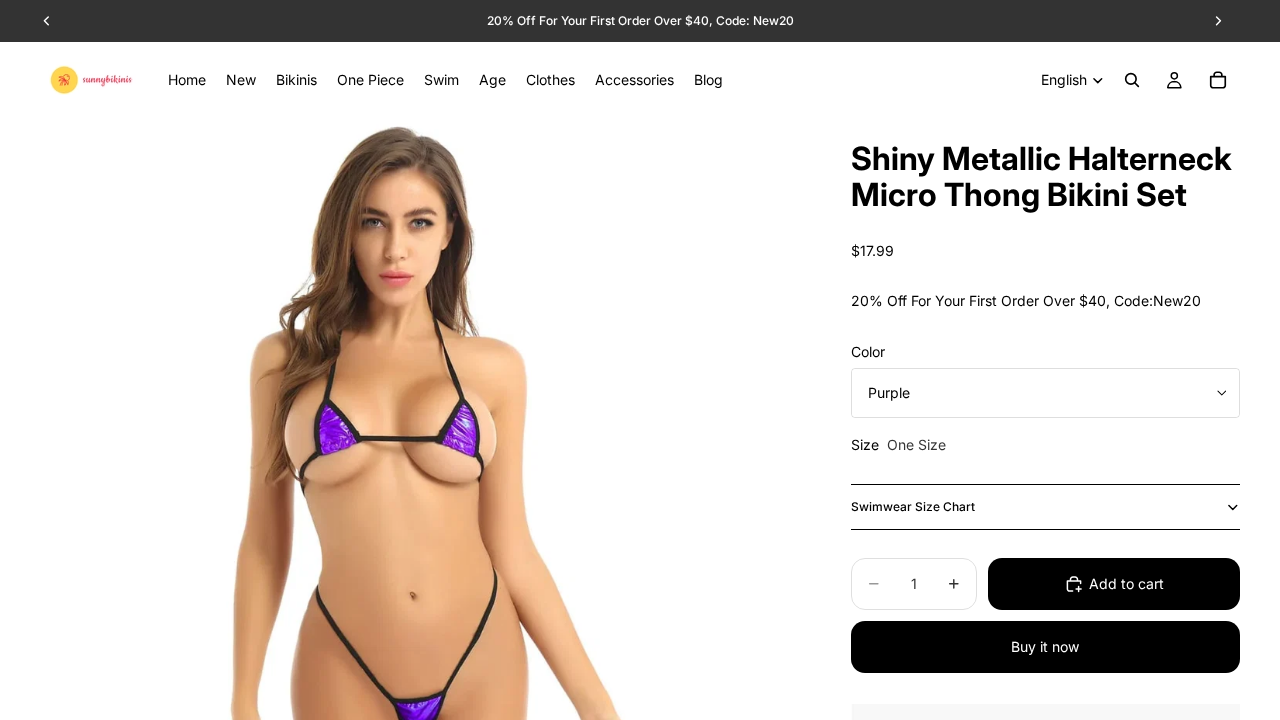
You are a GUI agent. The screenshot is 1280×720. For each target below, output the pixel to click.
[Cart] (1218, 80)
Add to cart (1126, 583)
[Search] (1132, 80)
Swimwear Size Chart (913, 506)
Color (868, 351)
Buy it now (1045, 646)
